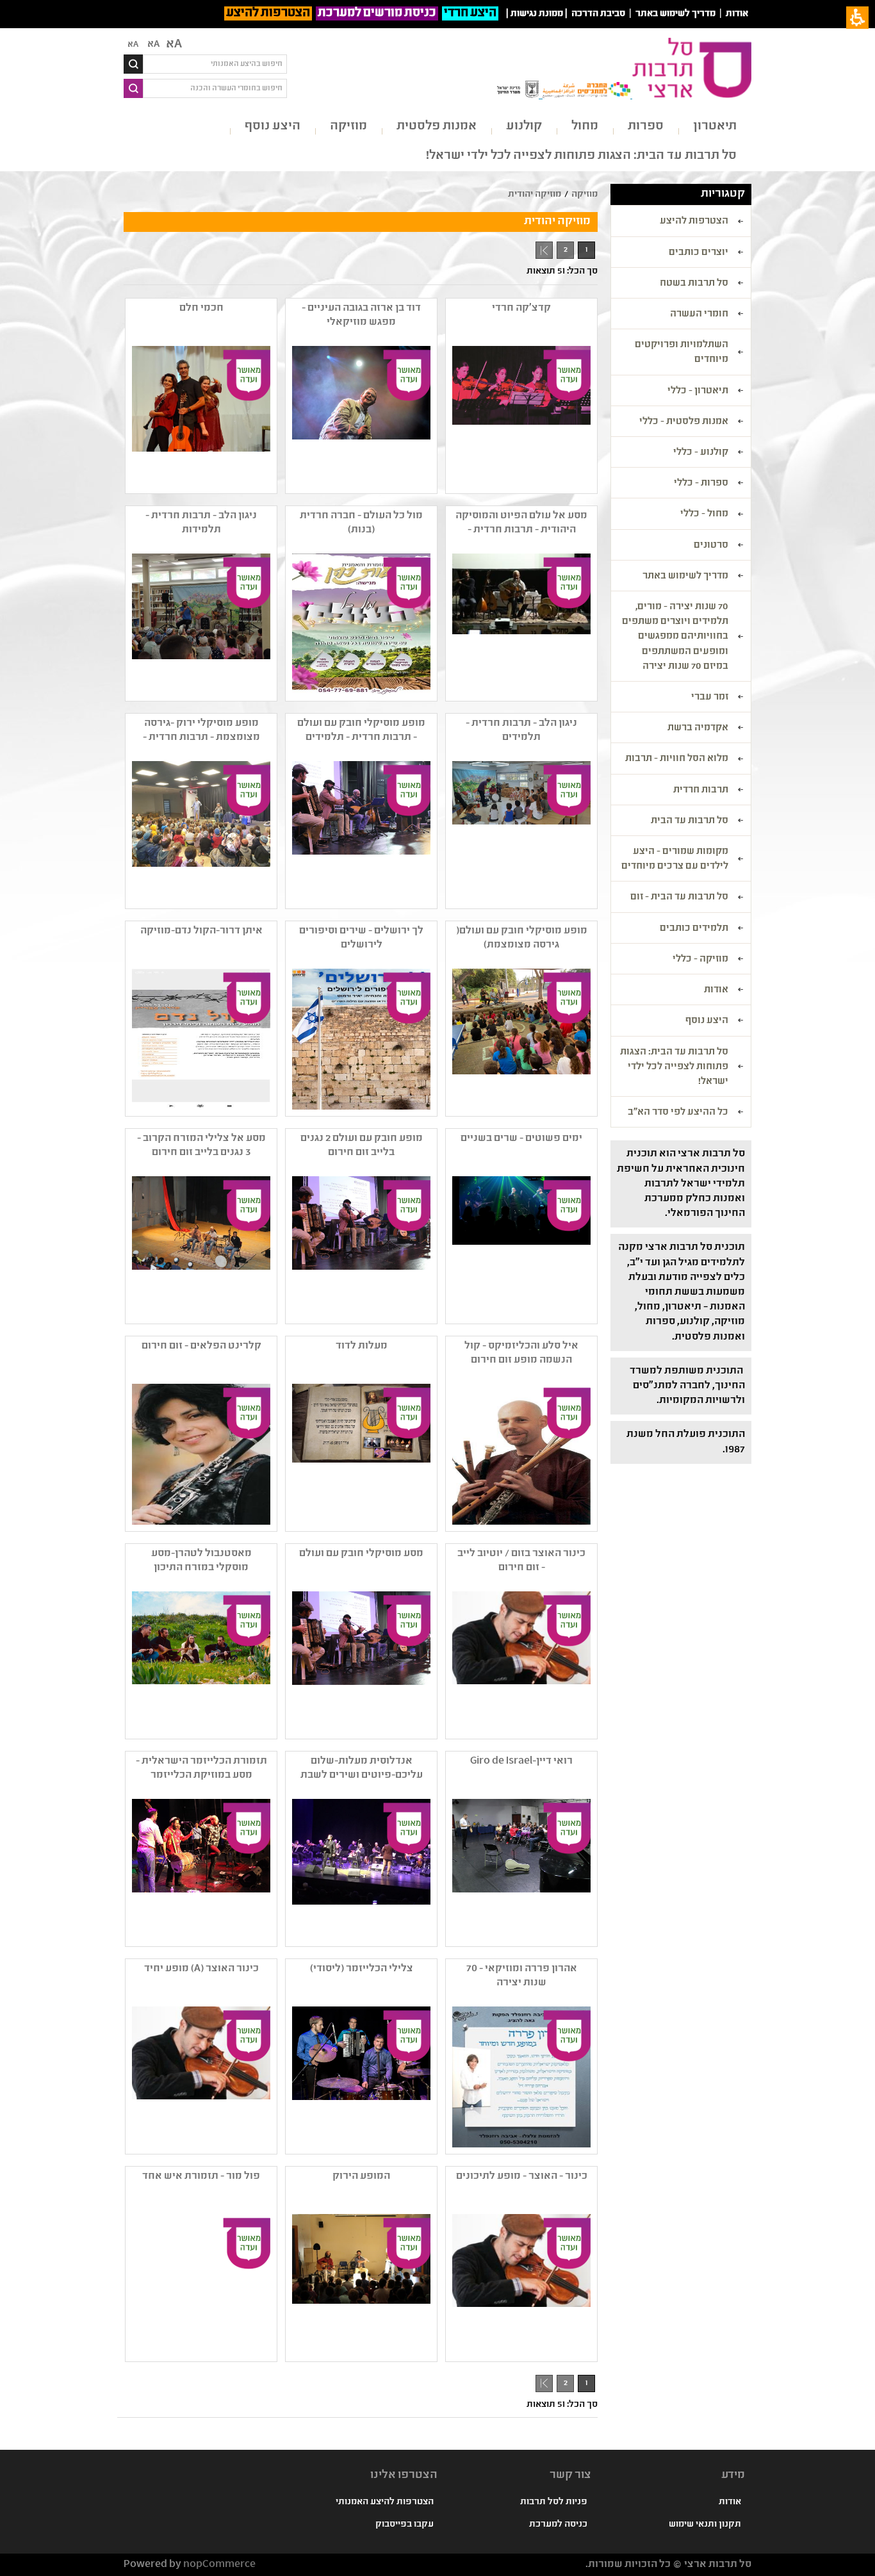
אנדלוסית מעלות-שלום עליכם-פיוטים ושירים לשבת (362, 1768)
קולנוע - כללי (701, 453)
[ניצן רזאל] (520, 1662)
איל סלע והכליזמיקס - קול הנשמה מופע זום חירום (521, 1353)
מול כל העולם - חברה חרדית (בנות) (361, 523)
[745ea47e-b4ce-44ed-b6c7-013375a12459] (360, 624)
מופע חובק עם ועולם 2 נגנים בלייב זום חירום (362, 1146)
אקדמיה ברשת (698, 728)
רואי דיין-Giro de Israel (521, 1761)
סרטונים (711, 546)
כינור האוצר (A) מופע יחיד (201, 1969)
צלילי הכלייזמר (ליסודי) (362, 1969)
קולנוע (524, 127)
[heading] (520, 416)
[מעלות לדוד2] (360, 1454)
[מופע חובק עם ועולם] (360, 1247)
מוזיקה (348, 127)
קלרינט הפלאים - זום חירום (201, 1346)
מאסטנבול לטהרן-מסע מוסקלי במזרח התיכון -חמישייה (201, 1561)
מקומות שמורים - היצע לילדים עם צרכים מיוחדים (675, 859)
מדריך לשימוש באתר (675, 14)
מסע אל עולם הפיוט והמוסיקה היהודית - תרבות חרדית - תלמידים (521, 523)
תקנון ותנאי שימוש (705, 2525)
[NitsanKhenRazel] (520, 2285)
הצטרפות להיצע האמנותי (385, 2502)
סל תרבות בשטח (694, 284)
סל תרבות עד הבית (690, 821)
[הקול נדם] (200, 1039)
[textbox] (215, 64)
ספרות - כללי (701, 484)
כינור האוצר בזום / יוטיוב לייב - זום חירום (521, 1561)
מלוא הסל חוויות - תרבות (677, 759)
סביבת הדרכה (598, 14)
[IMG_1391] (520, 1869)
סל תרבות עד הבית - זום (679, 898)
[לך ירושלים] (360, 1039)
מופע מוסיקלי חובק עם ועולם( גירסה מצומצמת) (522, 938)
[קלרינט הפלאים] (200, 1454)
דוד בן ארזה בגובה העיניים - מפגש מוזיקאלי (361, 316)
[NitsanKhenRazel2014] (200, 2077)
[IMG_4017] (360, 832)
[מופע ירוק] (360, 2285)
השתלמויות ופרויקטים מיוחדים (682, 353)
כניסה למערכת (558, 2525)
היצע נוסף (273, 127)
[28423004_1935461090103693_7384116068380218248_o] (200, 1662)
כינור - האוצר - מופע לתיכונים (522, 2177)
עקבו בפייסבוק (405, 2525)
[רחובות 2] (360, 1869)
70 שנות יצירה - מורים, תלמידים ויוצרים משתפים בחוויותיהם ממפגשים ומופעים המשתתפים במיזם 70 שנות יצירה (675, 637)
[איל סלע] (520, 1454)
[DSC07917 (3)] (360, 416)
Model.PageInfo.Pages (544, 250)
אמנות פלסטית (437, 127)
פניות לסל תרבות (554, 2502)
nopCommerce (219, 2565)
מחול (585, 127)
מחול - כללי (704, 514)
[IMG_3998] (360, 1662)
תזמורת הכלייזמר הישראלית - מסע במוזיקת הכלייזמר (201, 1768)
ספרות (646, 127)
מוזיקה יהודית (535, 195)
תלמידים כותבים (694, 929)
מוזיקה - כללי (700, 960)
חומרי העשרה (699, 315)
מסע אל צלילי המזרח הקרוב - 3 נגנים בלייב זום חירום (201, 1146)
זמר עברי (710, 698)
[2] (360, 2077)
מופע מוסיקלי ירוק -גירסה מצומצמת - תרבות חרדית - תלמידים (201, 731)
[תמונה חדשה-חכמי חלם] (200, 416)
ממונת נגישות (537, 14)
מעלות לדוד (362, 1346)
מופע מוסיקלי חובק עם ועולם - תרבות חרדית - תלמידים (361, 731)
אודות (737, 14)
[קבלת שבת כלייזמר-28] (200, 1869)
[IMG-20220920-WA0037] (520, 1039)
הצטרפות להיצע (268, 13)
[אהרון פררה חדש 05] (520, 2077)
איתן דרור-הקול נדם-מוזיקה (201, 931)
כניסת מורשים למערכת (377, 13)
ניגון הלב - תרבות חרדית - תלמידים (521, 731)
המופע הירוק (361, 2177)
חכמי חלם (201, 308)
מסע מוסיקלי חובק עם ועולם (361, 1554)
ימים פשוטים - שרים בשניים (521, 1139)
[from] (520, 624)
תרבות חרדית (701, 791)
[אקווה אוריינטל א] (520, 1247)
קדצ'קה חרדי (521, 308)
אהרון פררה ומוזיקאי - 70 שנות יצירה (522, 1976)
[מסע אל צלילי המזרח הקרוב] (200, 1247)
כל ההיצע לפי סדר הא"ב (678, 1113)
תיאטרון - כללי (698, 391)
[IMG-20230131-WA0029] (200, 832)
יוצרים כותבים (699, 253)
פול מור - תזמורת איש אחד (201, 2177)
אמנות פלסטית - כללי (684, 422)
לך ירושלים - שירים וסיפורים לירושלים (361, 938)
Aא (133, 45)
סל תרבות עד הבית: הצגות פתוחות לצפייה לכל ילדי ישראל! (581, 156)
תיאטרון (715, 127)
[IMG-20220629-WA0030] (520, 832)
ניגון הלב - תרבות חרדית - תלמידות (201, 523)
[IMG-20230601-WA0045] (200, 624)
